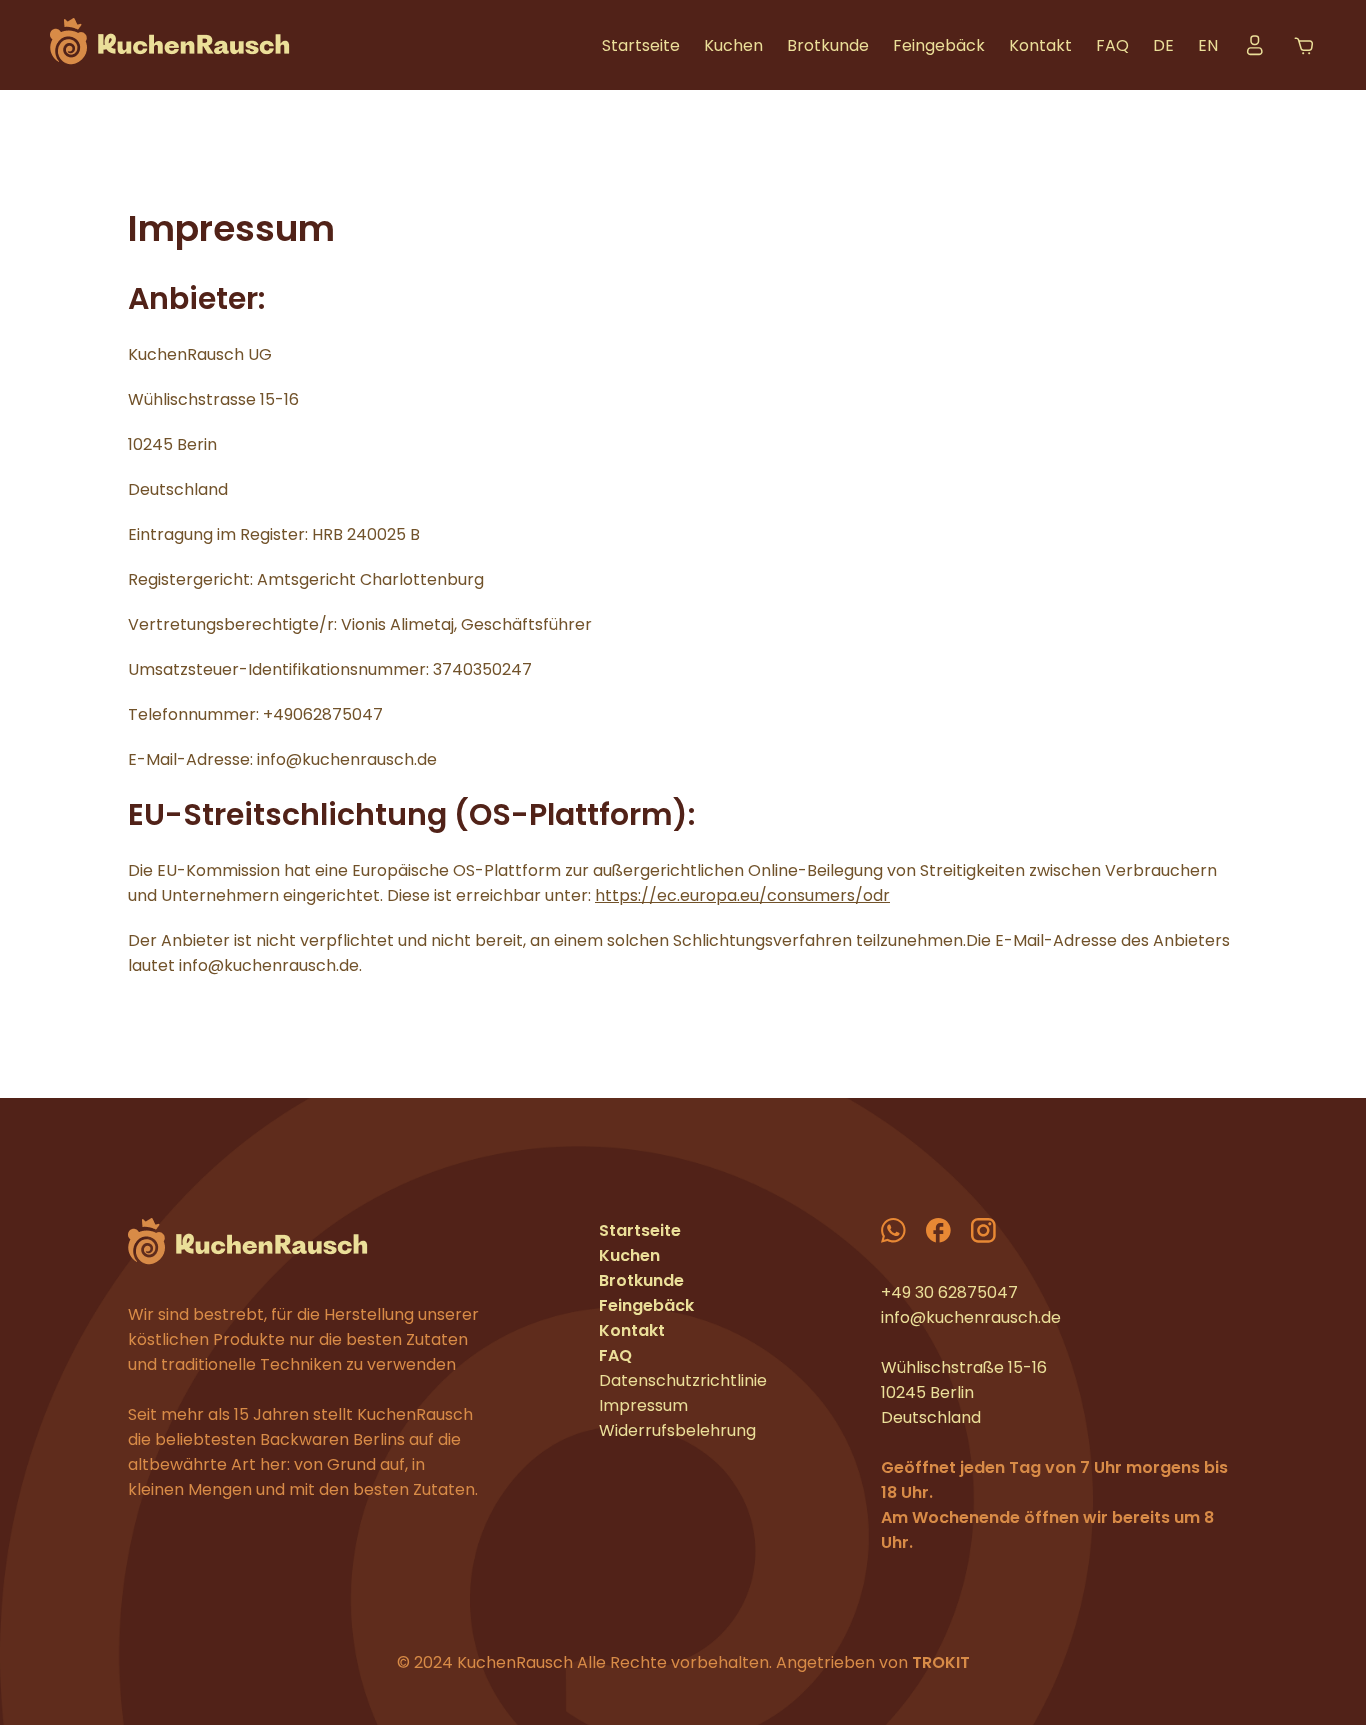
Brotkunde (828, 45)
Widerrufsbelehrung (677, 1430)
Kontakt (1040, 45)
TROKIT (941, 1662)
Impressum (643, 1405)
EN (1208, 45)
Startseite (641, 45)
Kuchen (733, 45)
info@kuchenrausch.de (971, 1317)
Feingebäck (939, 45)
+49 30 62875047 (949, 1292)
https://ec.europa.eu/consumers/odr (742, 895)
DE (1163, 45)
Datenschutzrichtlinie (683, 1380)
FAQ (1112, 45)
